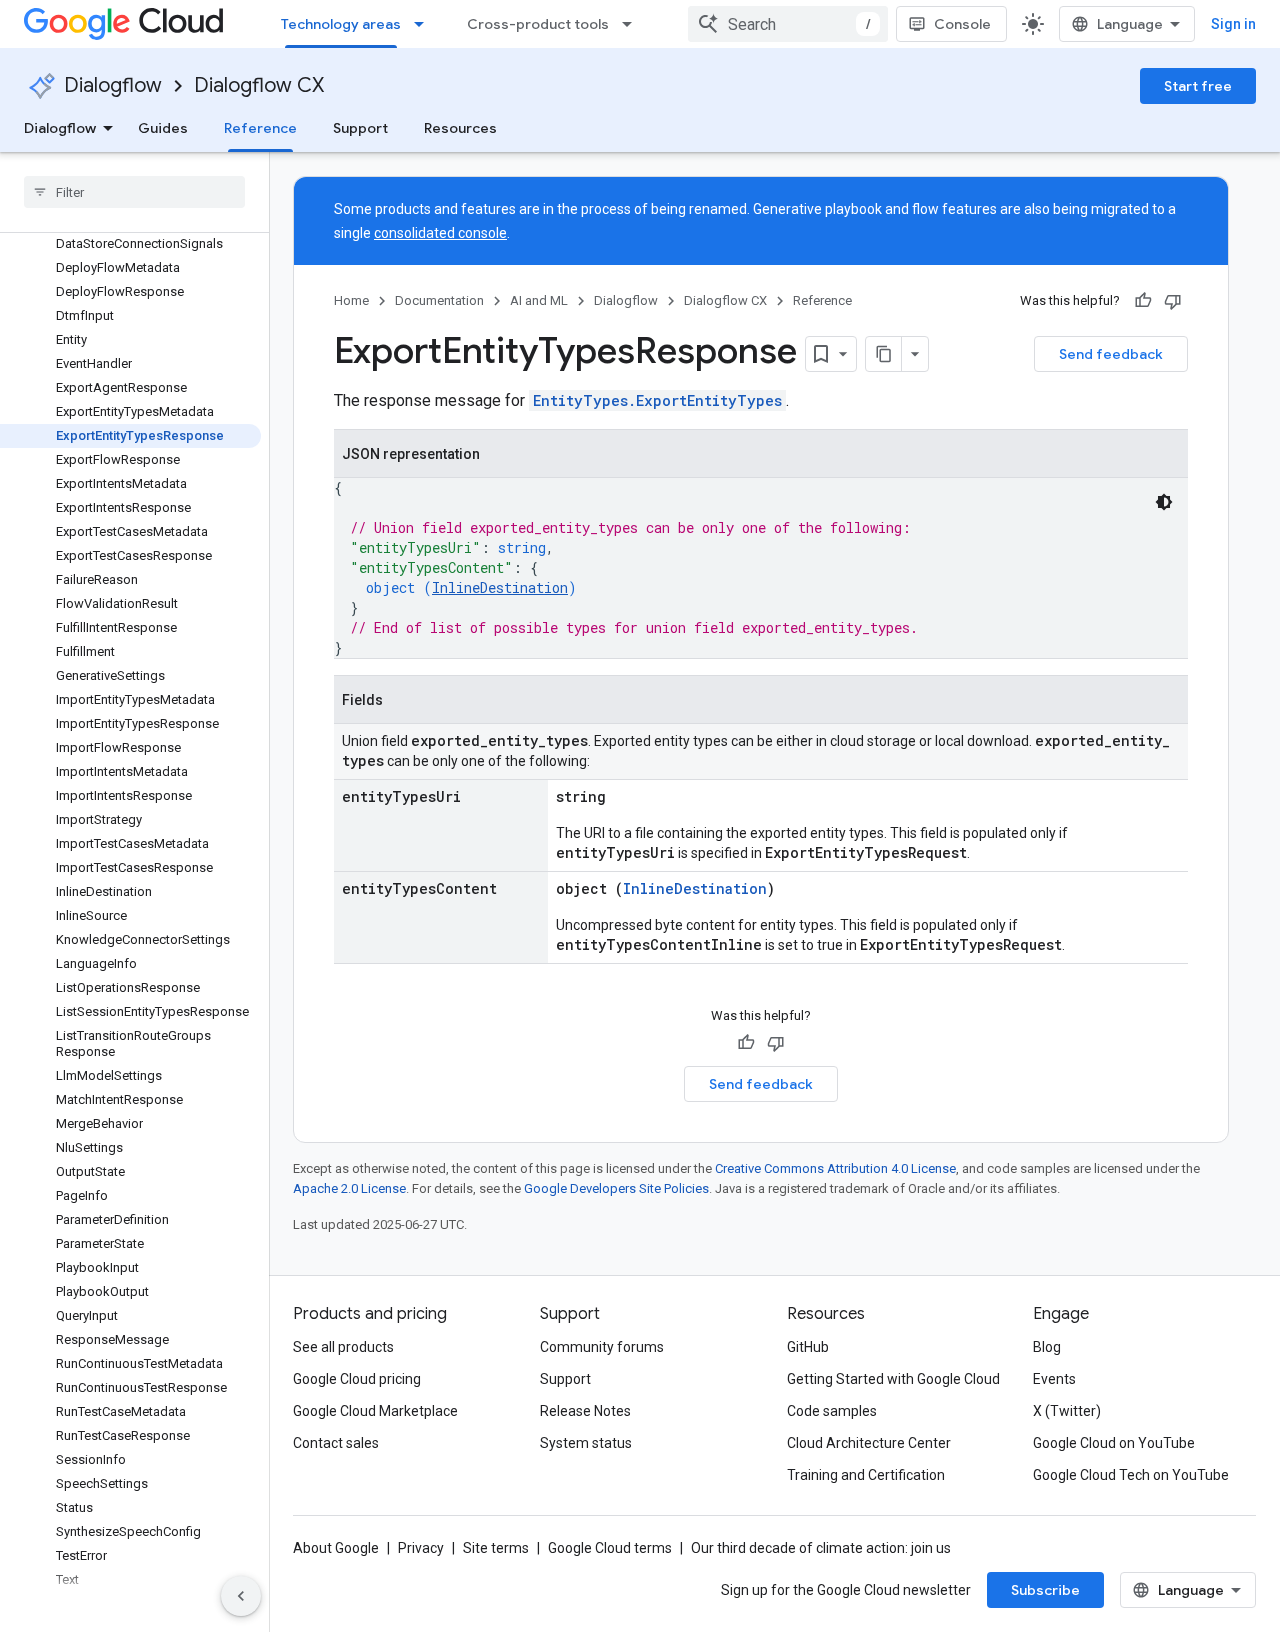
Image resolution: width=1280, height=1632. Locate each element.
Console (962, 24)
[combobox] (788, 24)
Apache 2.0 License (349, 1188)
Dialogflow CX (259, 85)
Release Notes (585, 1411)
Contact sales (336, 1443)
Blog (1047, 1347)
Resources (460, 128)
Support (360, 128)
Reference (260, 128)
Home (351, 300)
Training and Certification (866, 1475)
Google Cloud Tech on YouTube (1131, 1475)
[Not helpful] (1173, 301)
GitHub (808, 1347)
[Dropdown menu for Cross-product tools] (633, 24)
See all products (343, 1347)
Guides (163, 128)
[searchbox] (134, 192)
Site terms (496, 1548)
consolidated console (440, 233)
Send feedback (1111, 354)
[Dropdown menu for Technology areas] (425, 24)
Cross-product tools (538, 24)
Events (1054, 1379)
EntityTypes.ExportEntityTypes (657, 400)
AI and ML (539, 300)
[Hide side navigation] (241, 1596)
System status (586, 1443)
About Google (336, 1548)
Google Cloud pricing (357, 1379)
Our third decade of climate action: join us (821, 1548)
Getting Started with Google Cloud (893, 1379)
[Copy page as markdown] (884, 354)
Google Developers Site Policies (616, 1188)
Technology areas (341, 24)
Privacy (421, 1548)
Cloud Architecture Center (869, 1443)
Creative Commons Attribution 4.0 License (835, 1168)
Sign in (1233, 24)
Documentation (439, 300)
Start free (1198, 86)
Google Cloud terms (610, 1548)
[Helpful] (1143, 301)
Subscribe (1045, 1590)
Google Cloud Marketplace (375, 1411)
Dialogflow (113, 85)
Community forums (602, 1347)
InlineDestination (500, 587)
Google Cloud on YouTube (1114, 1443)
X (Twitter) (1067, 1411)
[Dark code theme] (1164, 502)
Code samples (832, 1411)
